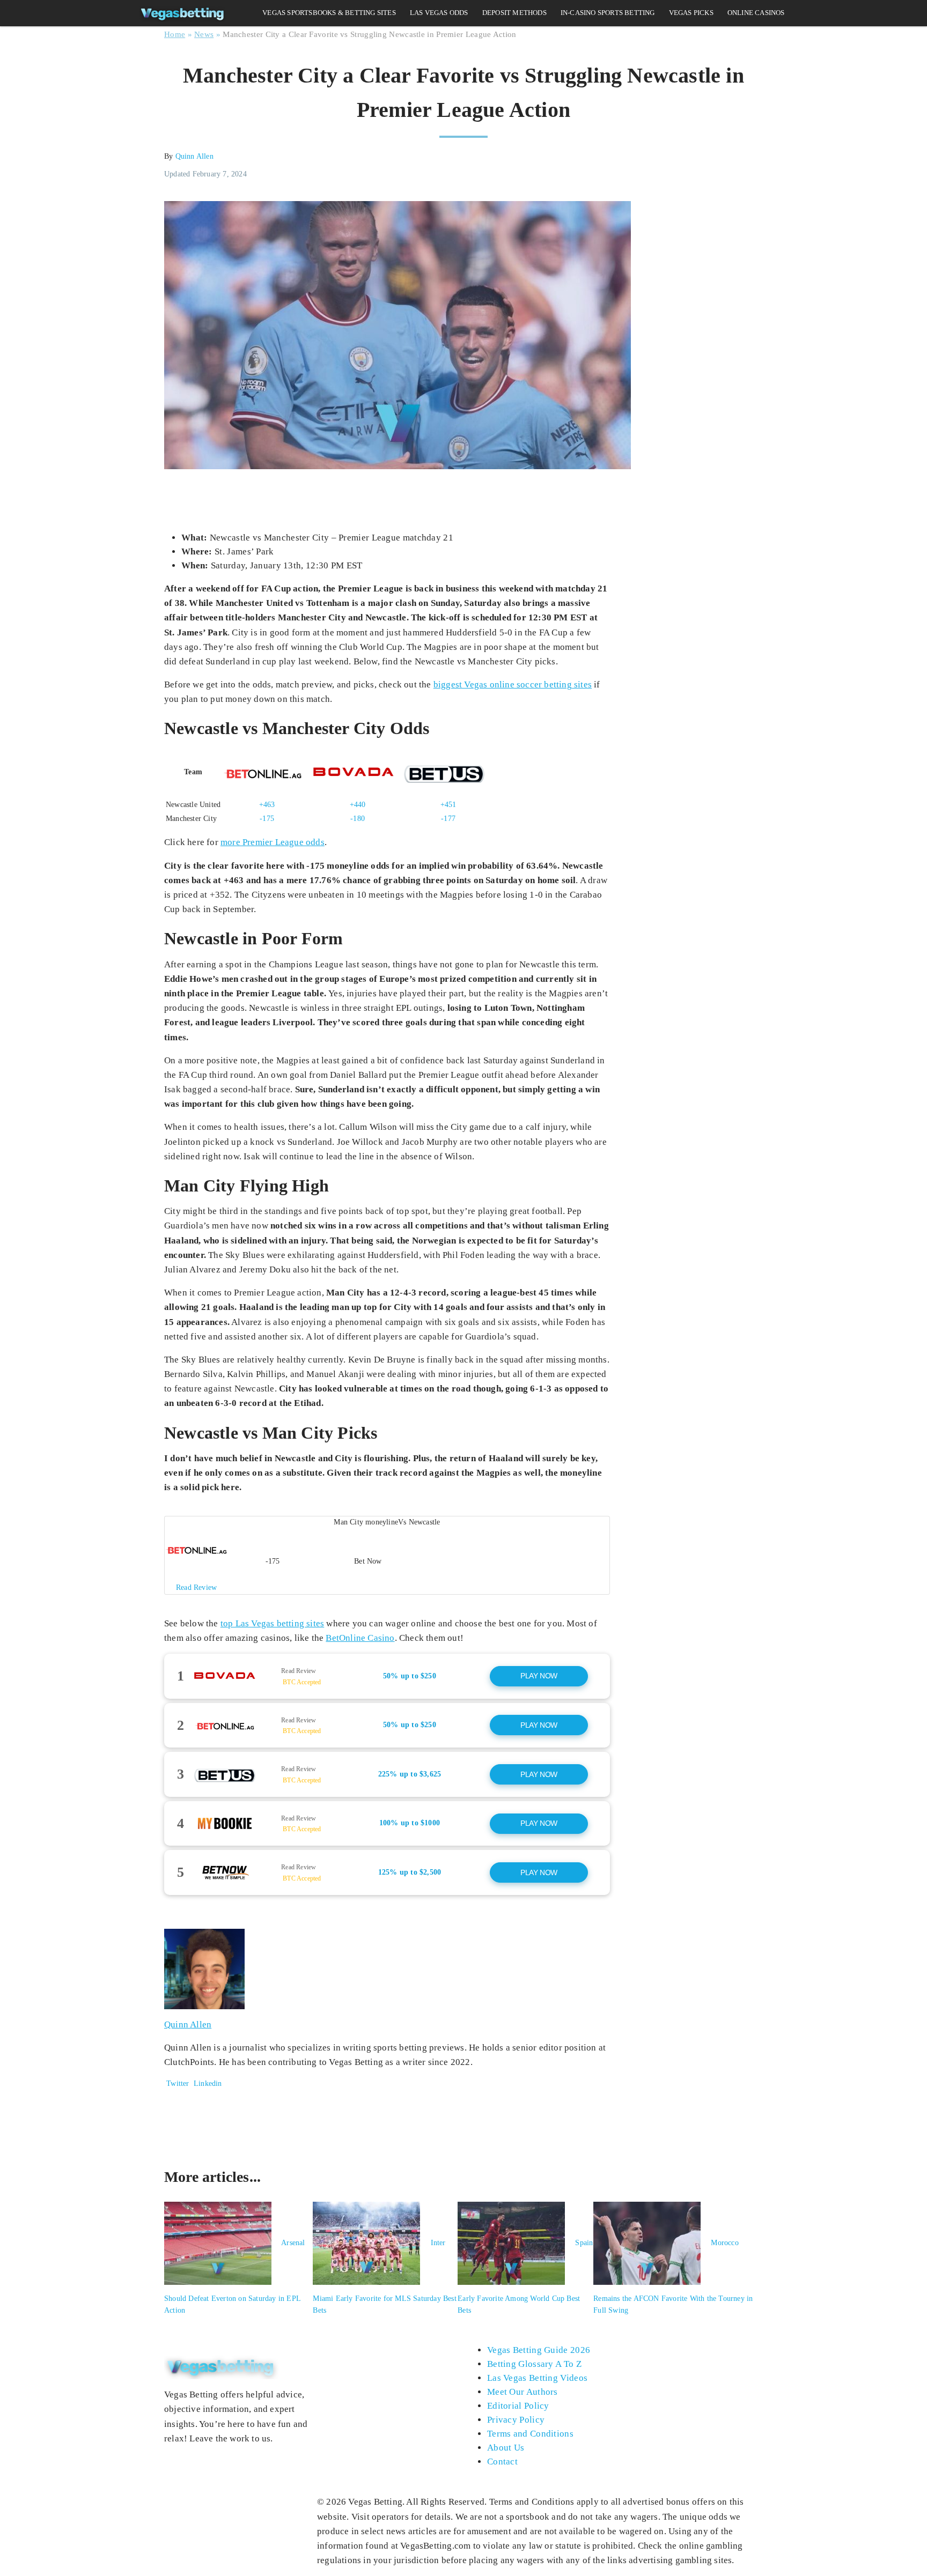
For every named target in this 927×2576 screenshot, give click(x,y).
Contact (502, 2462)
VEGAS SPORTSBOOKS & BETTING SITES (329, 13)
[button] (387, 1555)
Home (175, 34)
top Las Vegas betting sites (272, 1623)
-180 (358, 819)
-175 (267, 819)
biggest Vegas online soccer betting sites (513, 684)
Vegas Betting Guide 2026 (539, 2350)
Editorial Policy (518, 2406)
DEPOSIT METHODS (514, 13)
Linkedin (207, 2083)
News (204, 34)
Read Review (299, 1671)
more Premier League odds (273, 842)
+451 (448, 805)
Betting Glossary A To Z (534, 2364)
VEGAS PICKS (691, 13)
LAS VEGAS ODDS (439, 13)
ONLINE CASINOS (756, 13)
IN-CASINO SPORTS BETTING (608, 13)
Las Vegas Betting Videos (537, 2378)
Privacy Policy (516, 2420)
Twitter (177, 2083)
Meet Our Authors (523, 2392)
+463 (267, 805)
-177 (448, 819)
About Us (506, 2448)
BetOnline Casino (360, 1638)
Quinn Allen (194, 156)
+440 (358, 805)
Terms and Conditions (530, 2434)
